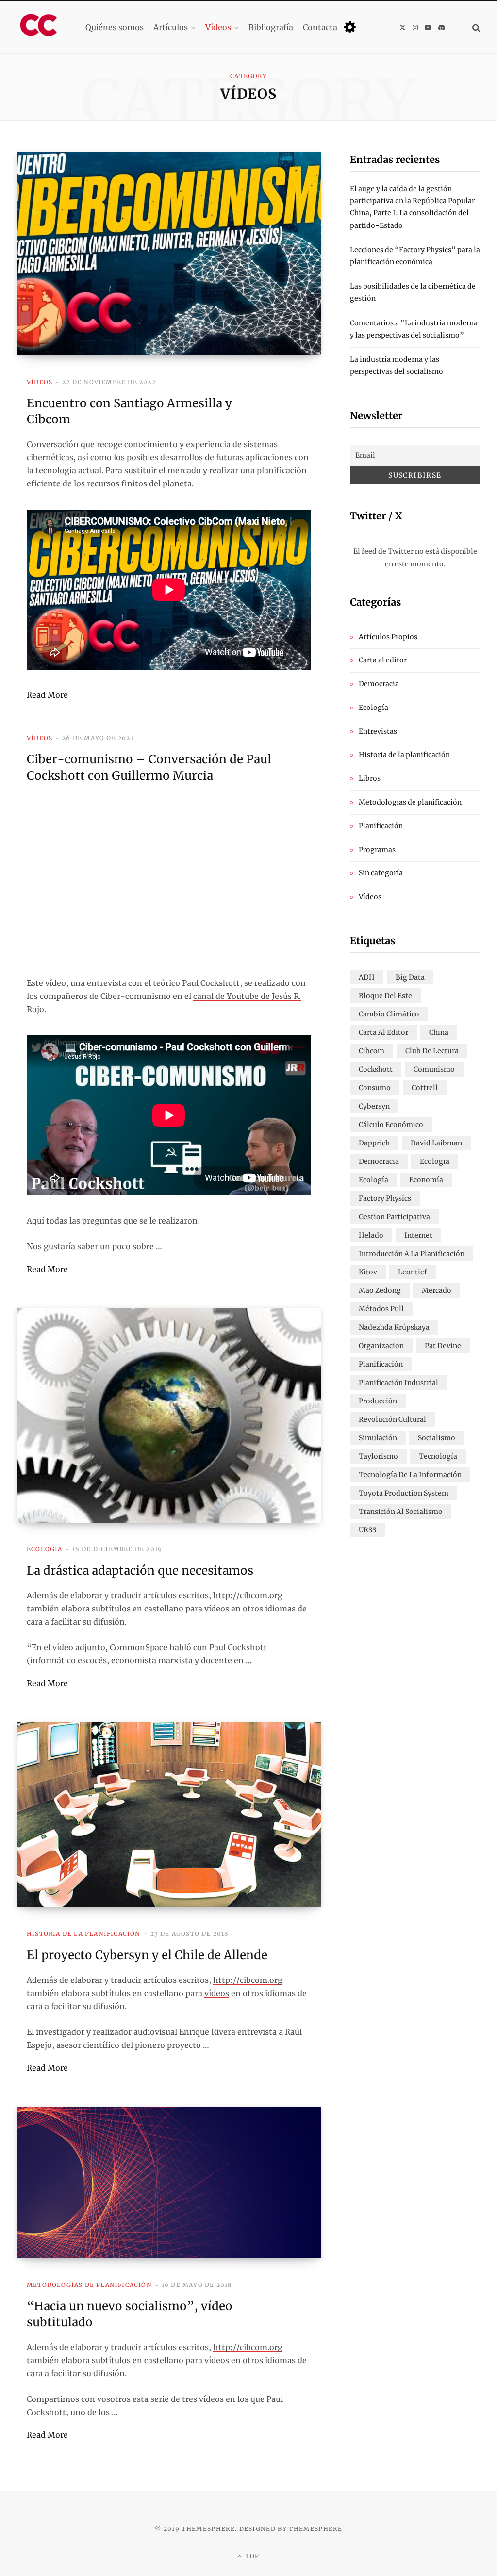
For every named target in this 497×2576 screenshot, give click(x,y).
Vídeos (40, 382)
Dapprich (374, 1143)
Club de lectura (432, 1051)
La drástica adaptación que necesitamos (140, 1570)
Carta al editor (383, 660)
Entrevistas (378, 731)
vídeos (217, 1609)
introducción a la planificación (412, 1254)
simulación (378, 1438)
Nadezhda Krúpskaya (394, 1327)
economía (426, 1180)
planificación (381, 1364)
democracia (379, 1161)
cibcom (372, 1051)
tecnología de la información (410, 1475)
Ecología (45, 1549)
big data (410, 977)
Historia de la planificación (84, 1934)
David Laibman (436, 1143)
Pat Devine (443, 1346)
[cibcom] (41, 27)
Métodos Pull (381, 1309)
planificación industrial (398, 1383)
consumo (375, 1088)
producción (378, 1401)
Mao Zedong (380, 1290)
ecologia (435, 1161)
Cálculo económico (391, 1125)
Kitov (368, 1272)
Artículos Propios (388, 637)
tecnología (438, 1456)
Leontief (413, 1272)
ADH (367, 977)
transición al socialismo (401, 1512)
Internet (418, 1235)
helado (371, 1235)
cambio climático (389, 1014)
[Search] (472, 27)
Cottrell (425, 1088)
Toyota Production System (404, 1493)
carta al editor (383, 1032)
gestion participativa (394, 1217)
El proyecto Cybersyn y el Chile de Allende (147, 1955)
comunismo (434, 1069)
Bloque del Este (385, 996)
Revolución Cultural (392, 1419)
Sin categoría (381, 873)
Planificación (381, 826)
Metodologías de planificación (89, 2285)
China (439, 1032)
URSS (367, 1530)
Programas (377, 850)
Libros (370, 778)
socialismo (437, 1438)
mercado (437, 1290)
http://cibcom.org (248, 1595)
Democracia (379, 684)
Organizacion (381, 1346)
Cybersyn (374, 1106)
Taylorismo (378, 1456)
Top (252, 2556)
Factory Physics (385, 1198)
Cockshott (376, 1069)
